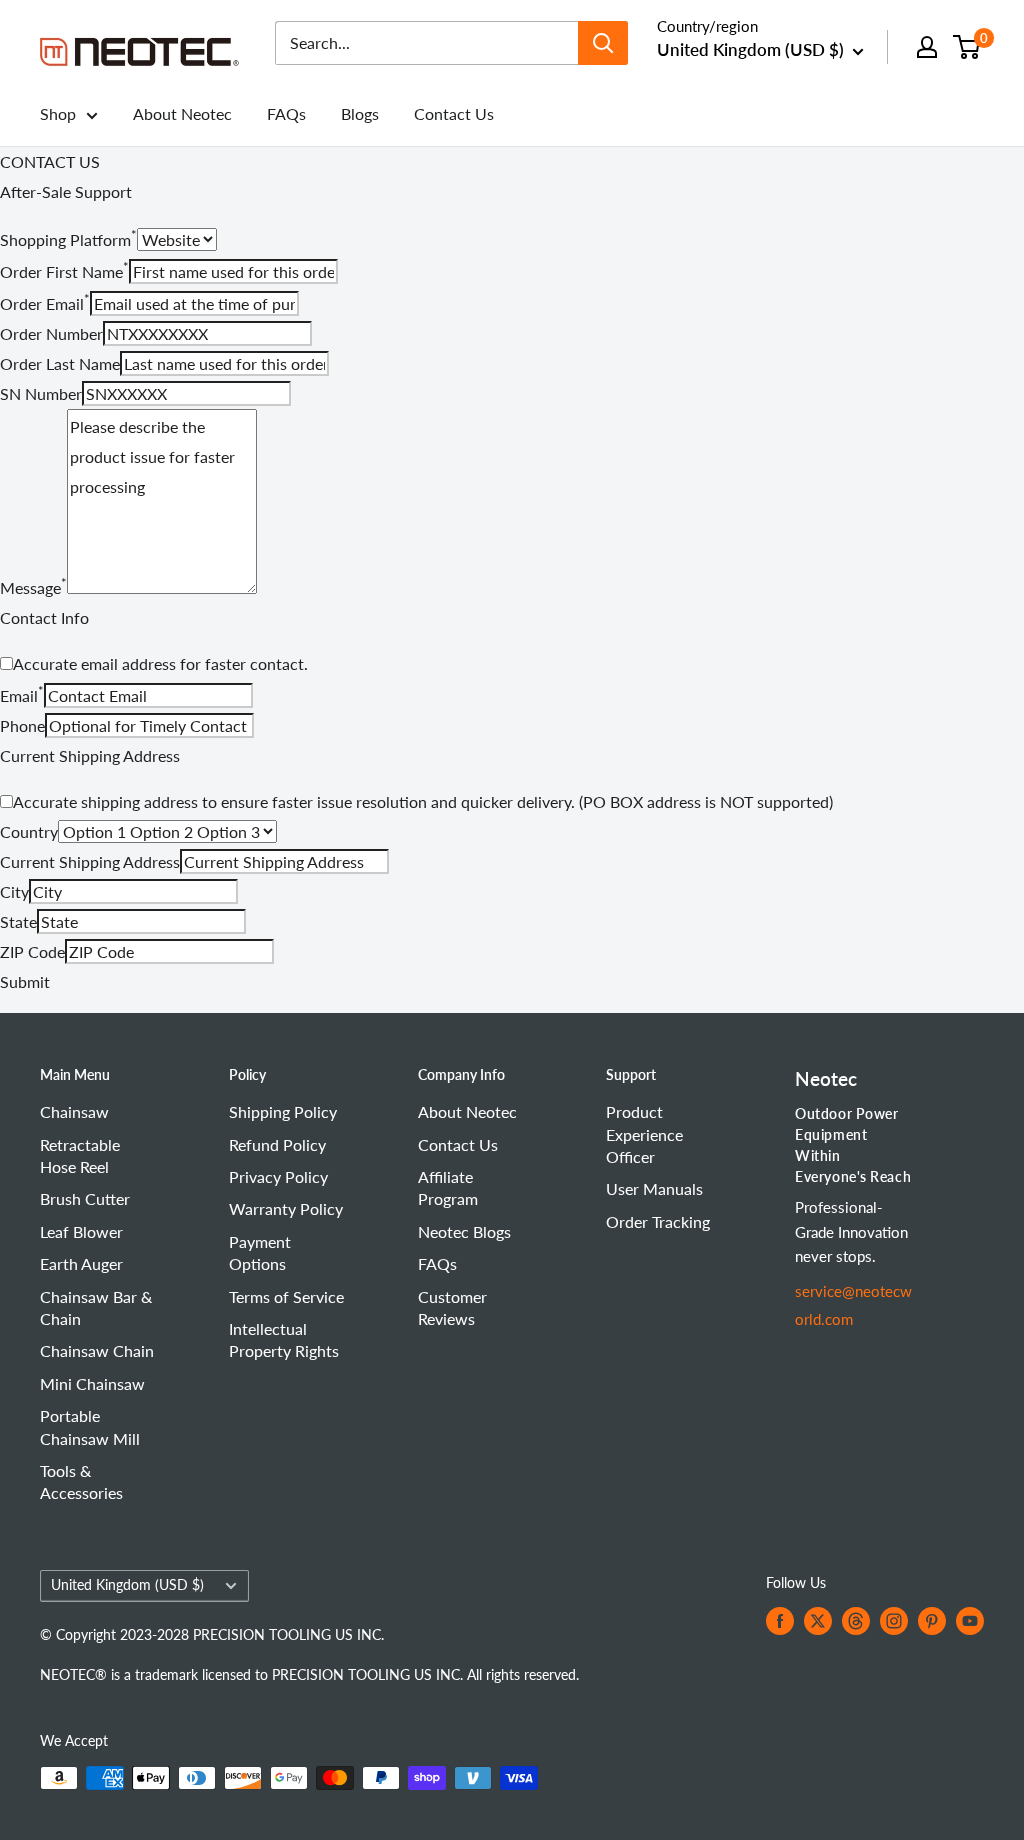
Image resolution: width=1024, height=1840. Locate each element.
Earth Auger (81, 1263)
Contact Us (454, 113)
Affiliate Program (448, 1187)
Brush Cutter (85, 1198)
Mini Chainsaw (92, 1383)
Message (33, 587)
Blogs (360, 113)
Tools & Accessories (81, 1481)
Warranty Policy (286, 1208)
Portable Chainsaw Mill (90, 1426)
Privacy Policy (278, 1176)
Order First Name (64, 271)
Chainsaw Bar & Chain (96, 1307)
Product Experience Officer (644, 1134)
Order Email (45, 303)
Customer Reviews (452, 1307)
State (18, 921)
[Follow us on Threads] (856, 1621)
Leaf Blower (81, 1231)
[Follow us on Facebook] (780, 1621)
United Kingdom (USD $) (127, 1585)
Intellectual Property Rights (284, 1339)
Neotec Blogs (464, 1231)
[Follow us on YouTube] (970, 1621)
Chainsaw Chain (97, 1350)
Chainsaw (74, 1111)
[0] (967, 47)
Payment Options (260, 1252)
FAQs (286, 113)
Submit (25, 981)
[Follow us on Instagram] (894, 1621)
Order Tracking (658, 1221)
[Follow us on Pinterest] (932, 1621)
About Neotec (182, 113)
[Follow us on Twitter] (818, 1621)
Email (22, 695)
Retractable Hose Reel (80, 1155)
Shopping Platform (68, 239)
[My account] (927, 47)
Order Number (51, 333)
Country (29, 831)
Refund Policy (277, 1144)
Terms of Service (286, 1296)
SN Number (41, 393)
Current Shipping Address (90, 861)
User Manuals (654, 1188)
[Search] (603, 43)
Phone (22, 725)
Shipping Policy (283, 1111)
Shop (58, 113)
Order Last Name (60, 363)
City (14, 891)
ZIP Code (32, 951)
